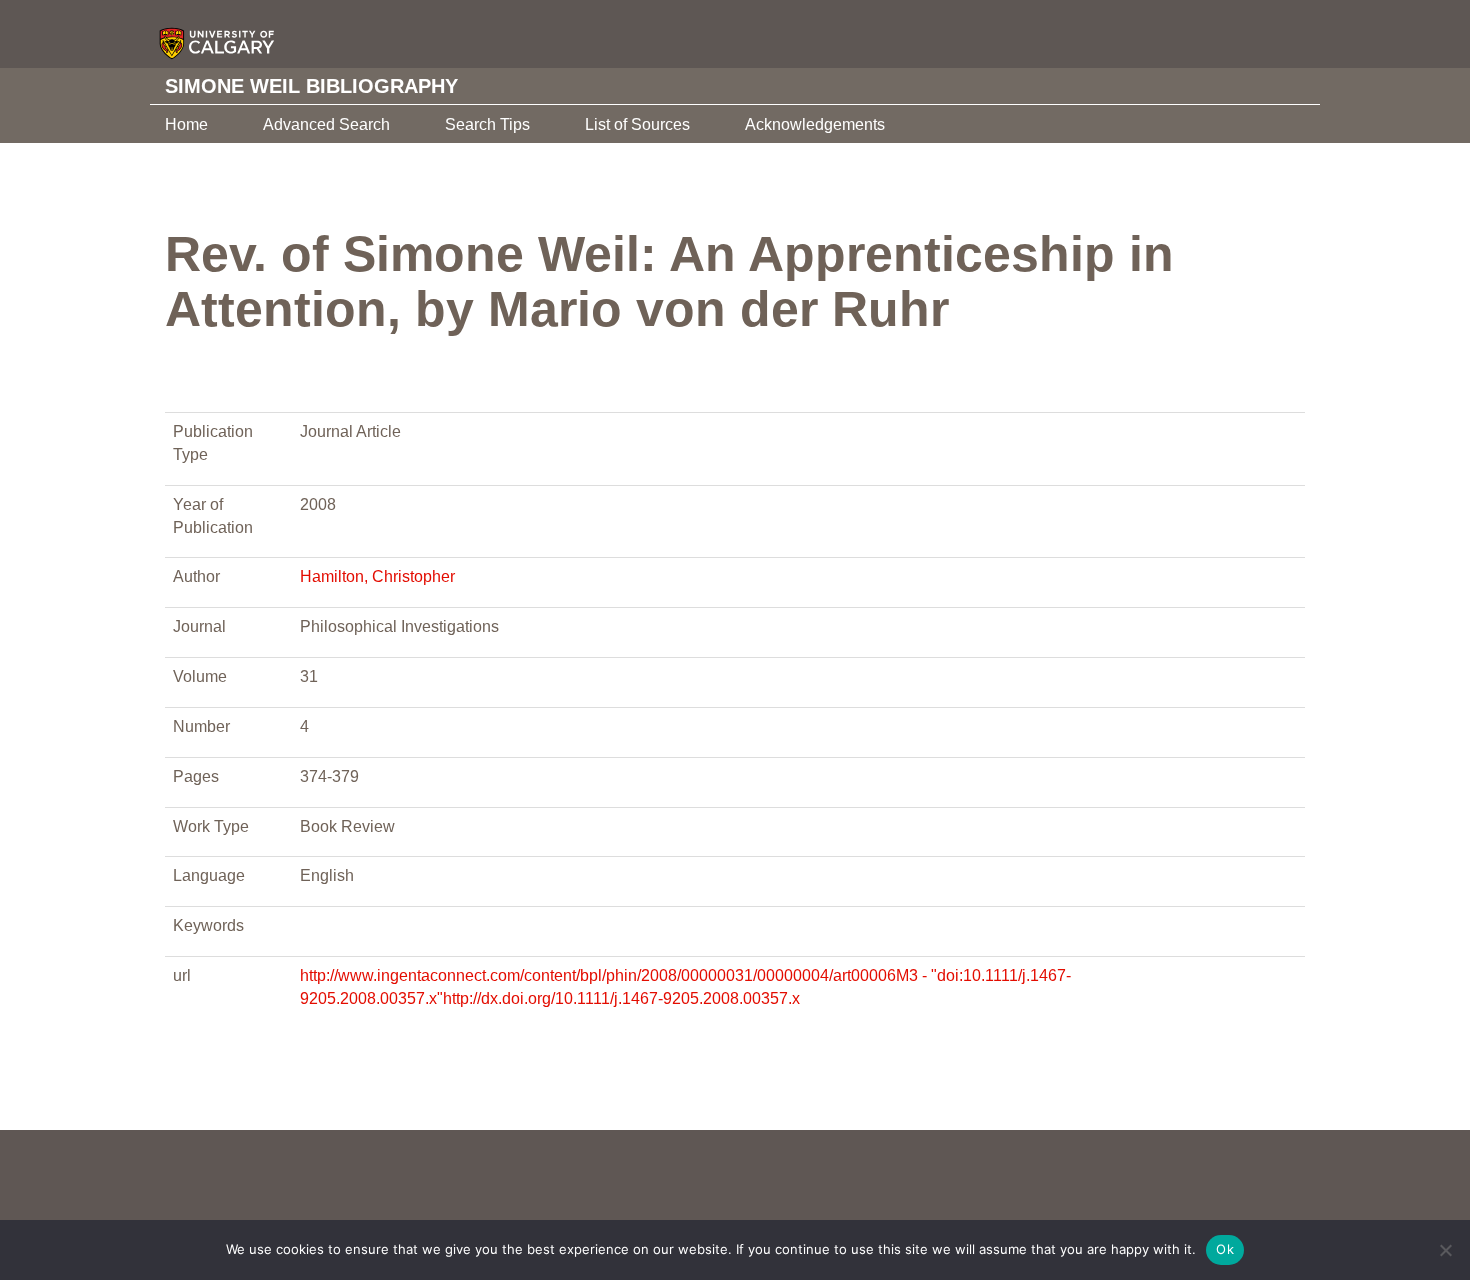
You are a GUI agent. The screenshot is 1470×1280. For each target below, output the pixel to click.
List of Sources (637, 124)
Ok (1225, 1249)
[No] (1445, 1250)
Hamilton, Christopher (377, 576)
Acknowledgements (815, 124)
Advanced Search (326, 124)
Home (186, 124)
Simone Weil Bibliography (311, 86)
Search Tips (487, 124)
